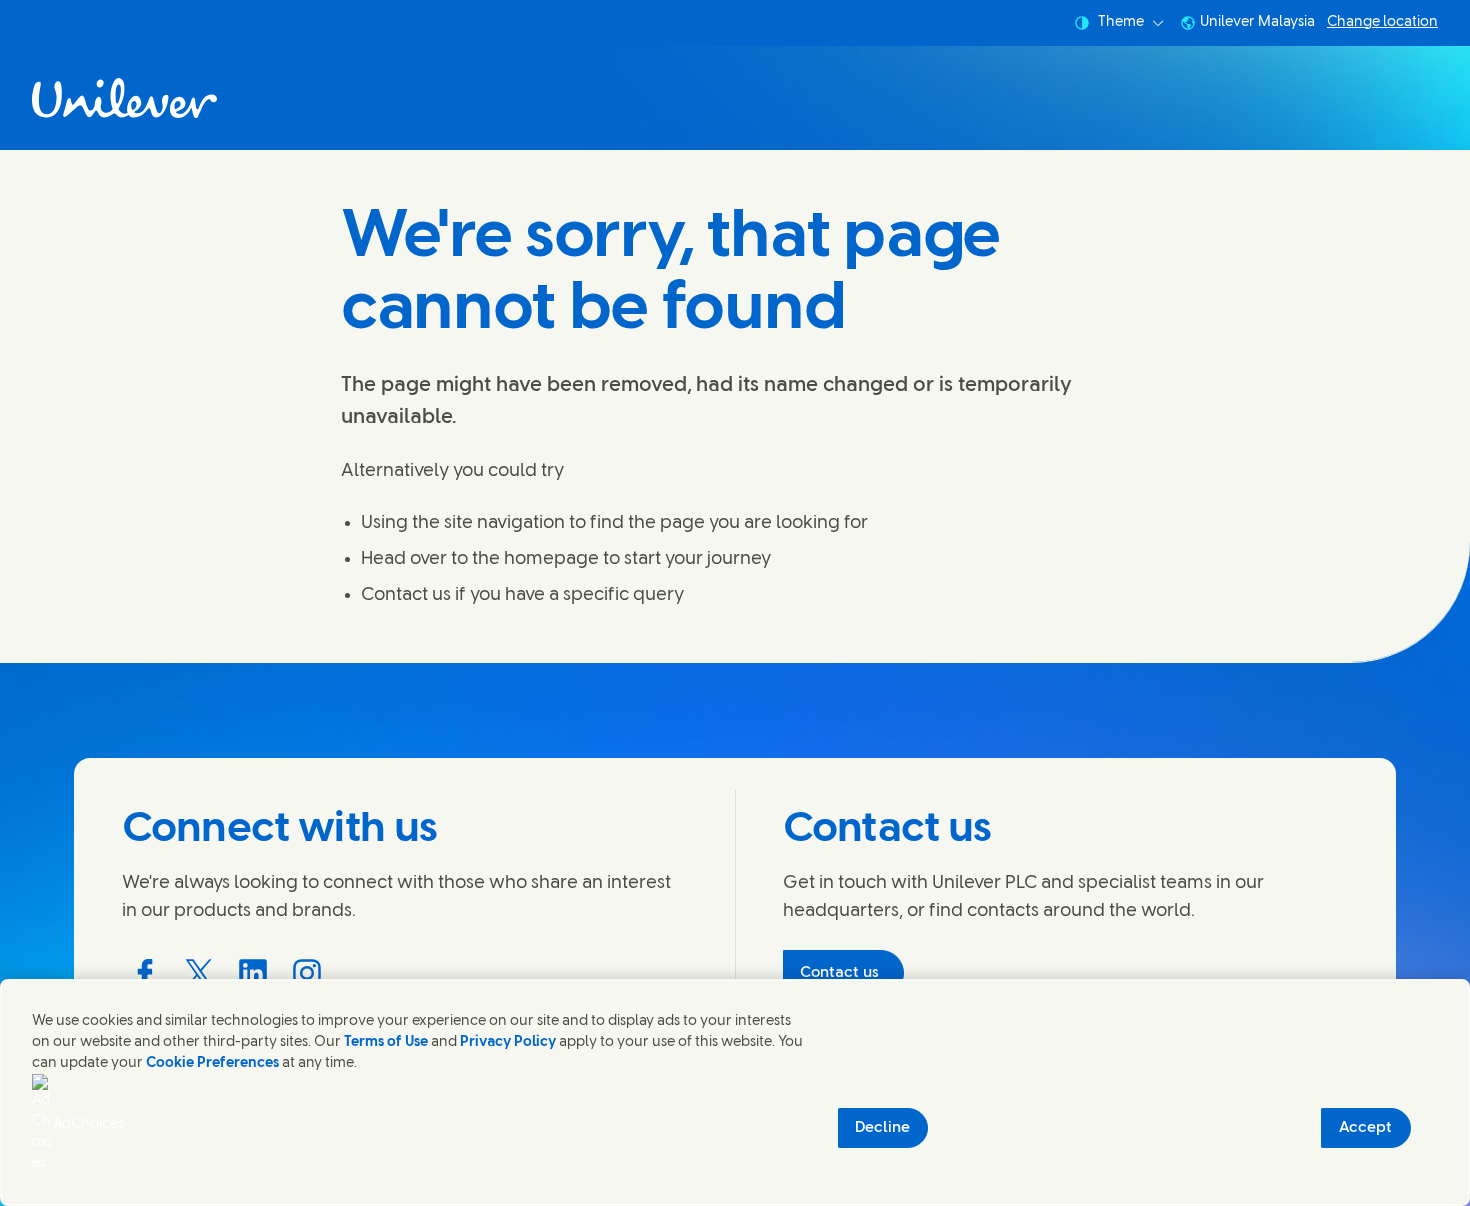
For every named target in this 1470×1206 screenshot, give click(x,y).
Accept (1365, 1128)
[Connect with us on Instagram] (307, 973)
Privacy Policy (508, 1042)
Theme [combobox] (1121, 22)
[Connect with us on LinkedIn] (253, 973)
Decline (882, 1128)
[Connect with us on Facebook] (145, 973)
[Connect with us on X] (199, 973)
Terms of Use (386, 1042)
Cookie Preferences (212, 1063)
